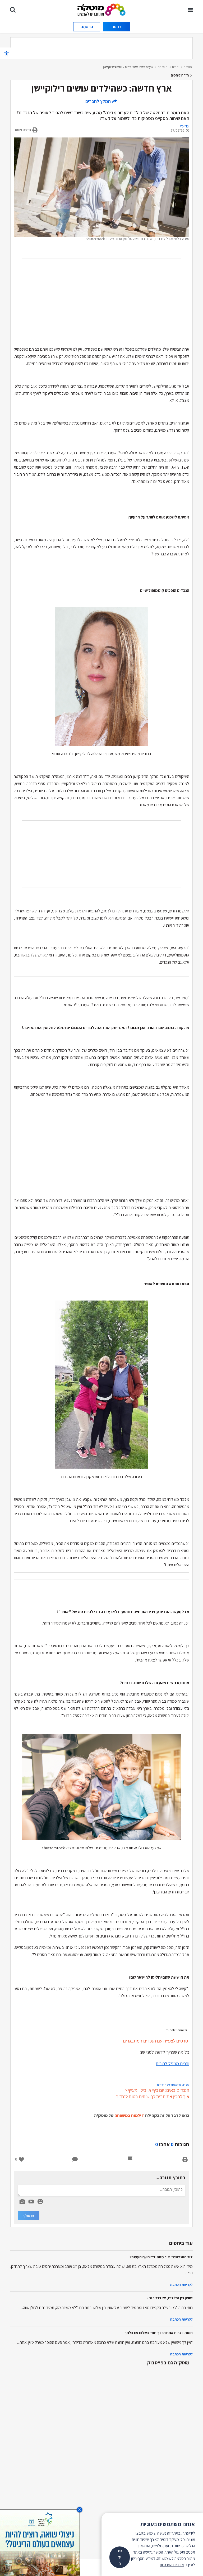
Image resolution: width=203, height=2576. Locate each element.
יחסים (176, 67)
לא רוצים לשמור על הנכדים (173, 2085)
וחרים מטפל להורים (172, 2063)
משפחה (163, 67)
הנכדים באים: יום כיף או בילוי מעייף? (157, 2090)
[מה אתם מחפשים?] (13, 10)
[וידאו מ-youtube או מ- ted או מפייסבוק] (31, 2202)
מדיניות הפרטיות (172, 2565)
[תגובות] (75, 2159)
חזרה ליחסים (180, 75)
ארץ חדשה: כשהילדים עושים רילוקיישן (128, 67)
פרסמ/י (29, 2216)
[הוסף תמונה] (22, 2201)
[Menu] (190, 10)
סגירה (120, 2557)
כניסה (116, 27)
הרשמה (87, 27)
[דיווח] (130, 2159)
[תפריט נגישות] (7, 53)
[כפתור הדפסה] (185, 2159)
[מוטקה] (102, 9)
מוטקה (188, 67)
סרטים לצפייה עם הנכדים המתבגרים (156, 2041)
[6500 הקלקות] (40, 2542)
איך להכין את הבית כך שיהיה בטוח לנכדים (152, 2097)
